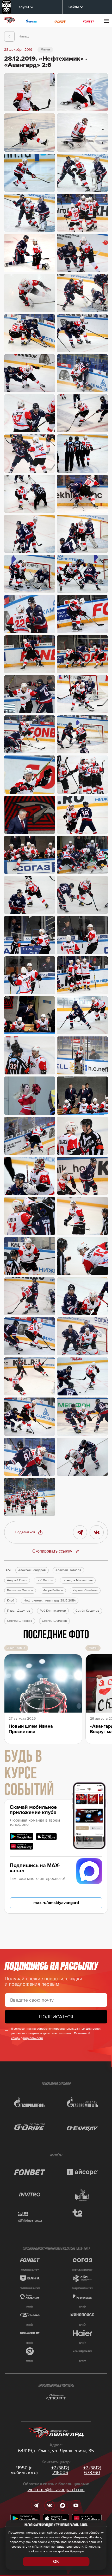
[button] (29, 1532)
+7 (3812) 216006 (60, 2470)
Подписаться (56, 2017)
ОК (56, 2562)
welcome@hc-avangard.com (56, 2490)
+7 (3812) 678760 (92, 2470)
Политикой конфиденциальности (59, 2547)
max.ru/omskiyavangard (56, 1903)
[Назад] (9, 36)
